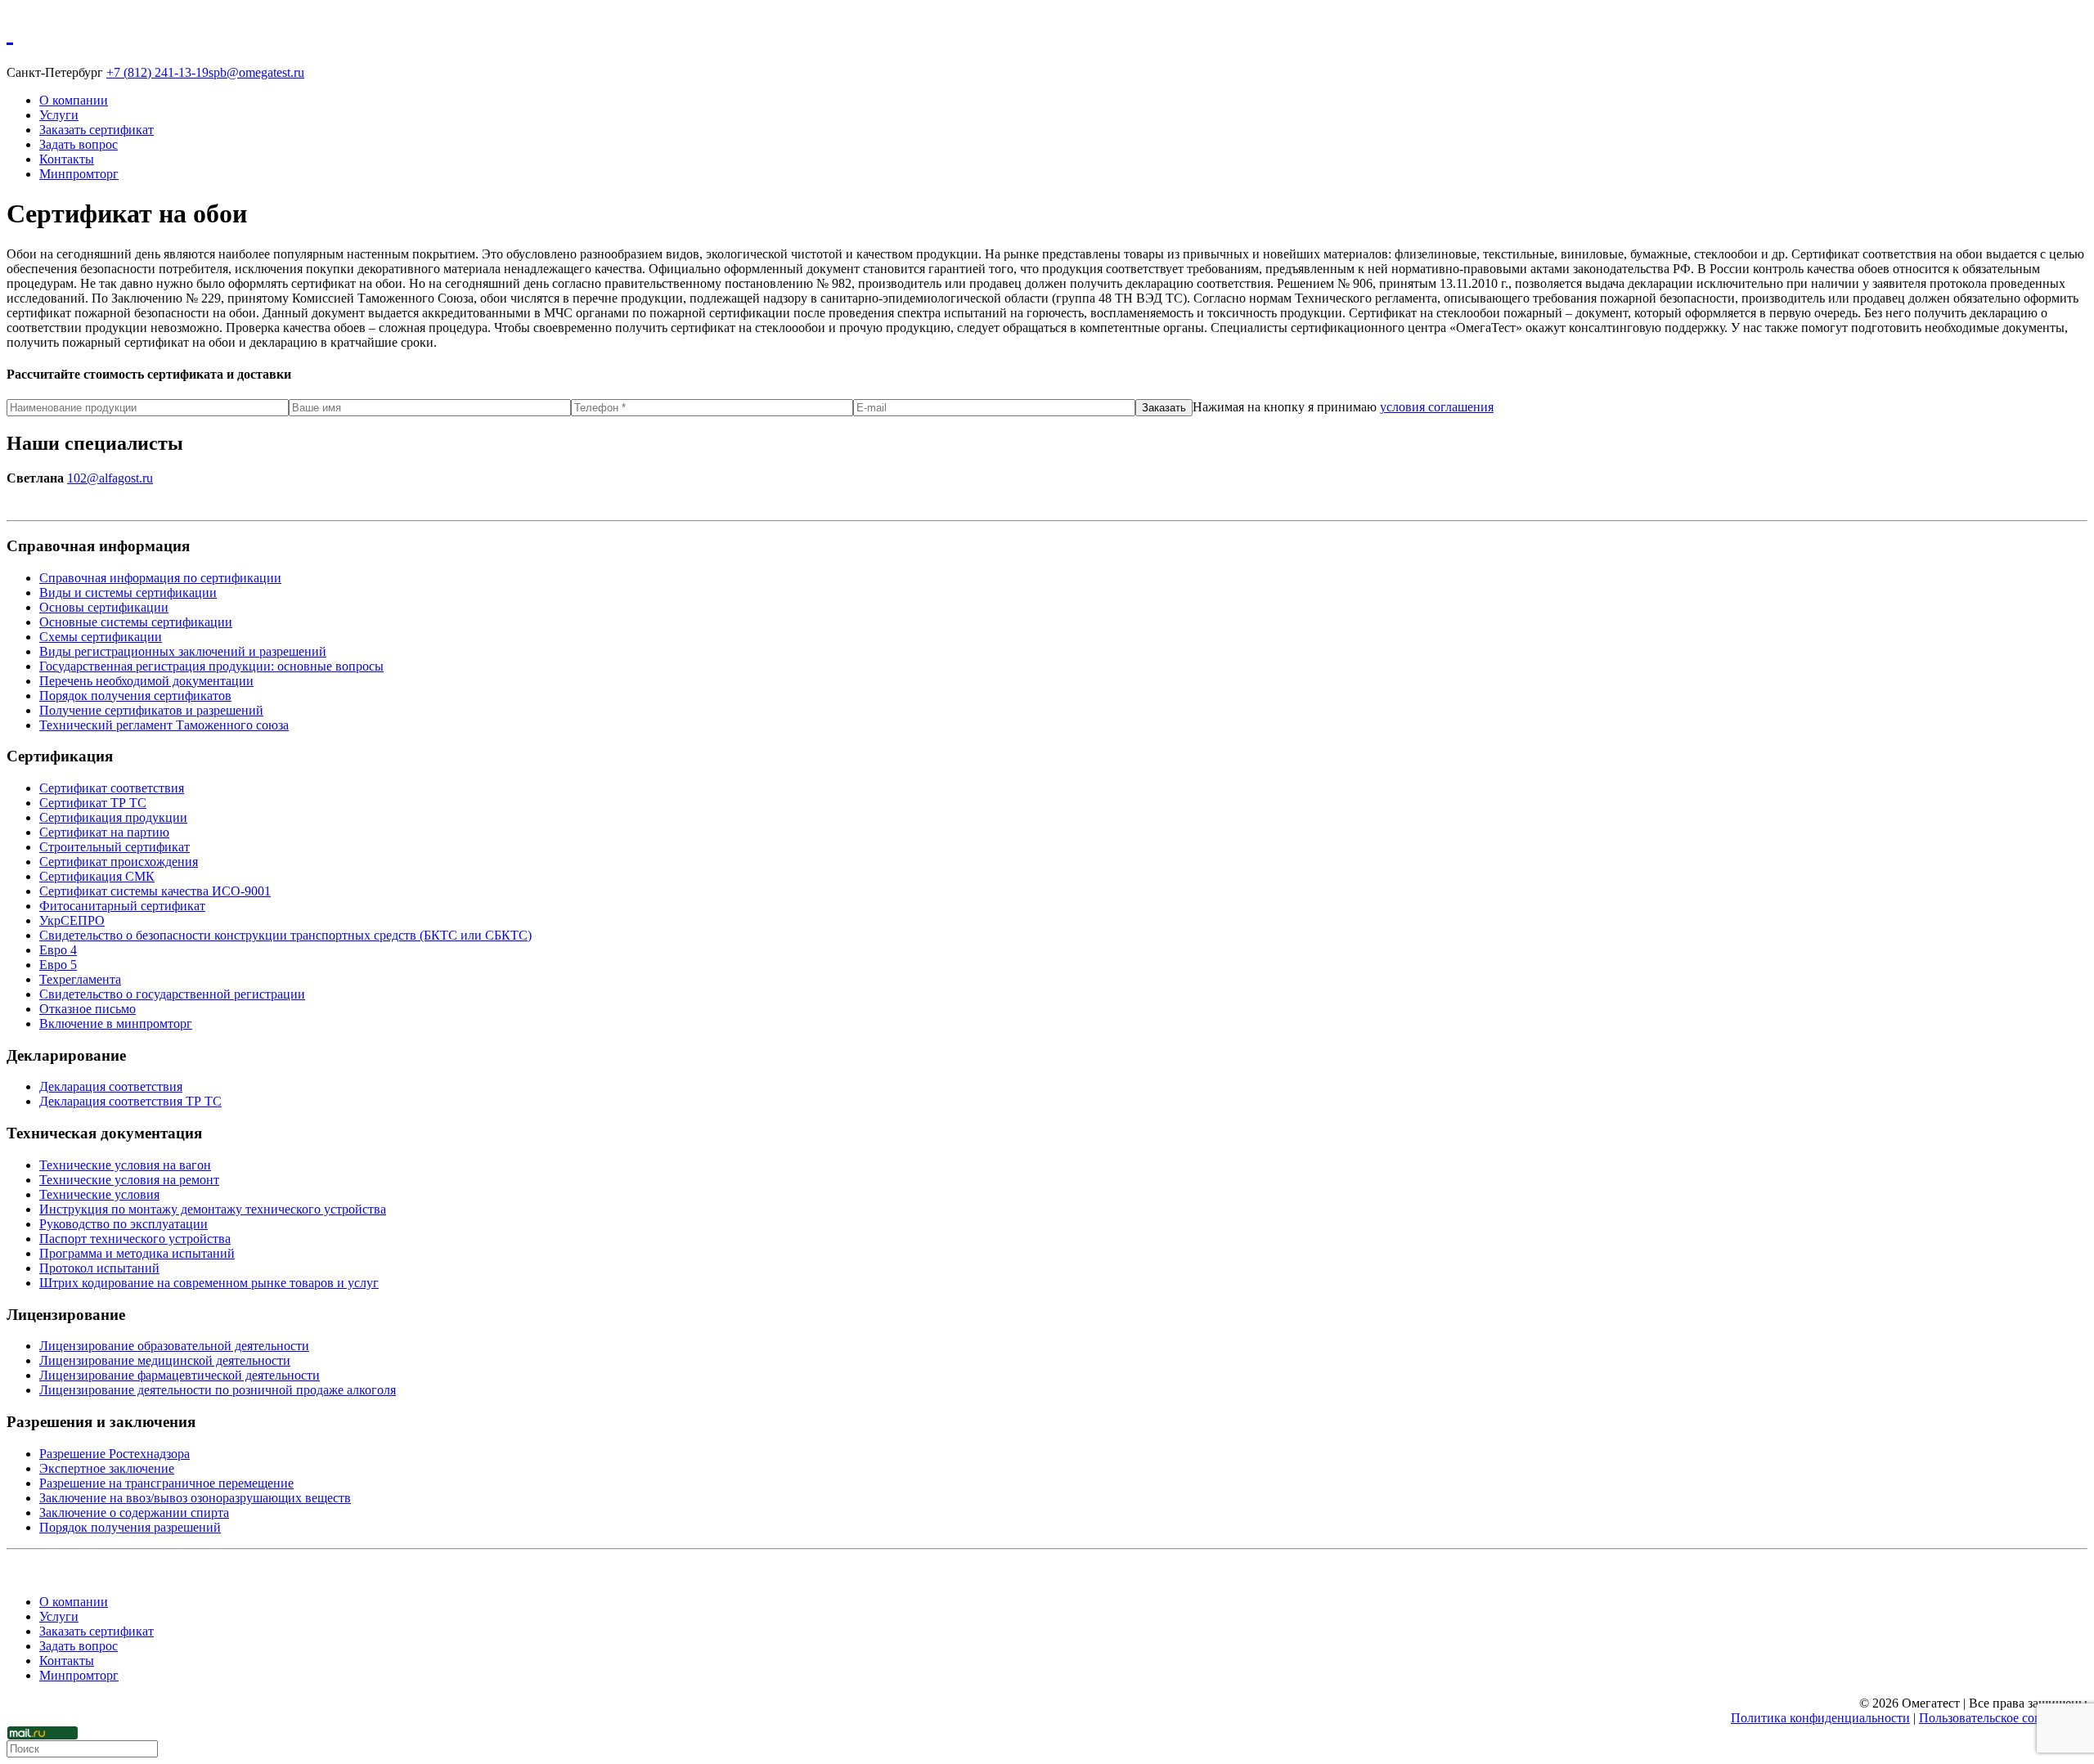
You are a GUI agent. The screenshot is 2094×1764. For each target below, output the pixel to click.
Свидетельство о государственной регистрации (172, 994)
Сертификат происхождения (119, 862)
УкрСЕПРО (72, 920)
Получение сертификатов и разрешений (151, 710)
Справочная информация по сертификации (160, 578)
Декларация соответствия (111, 1086)
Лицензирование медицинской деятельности (165, 1360)
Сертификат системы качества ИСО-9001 (155, 891)
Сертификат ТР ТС (93, 803)
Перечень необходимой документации (146, 681)
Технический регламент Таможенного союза (164, 725)
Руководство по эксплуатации (124, 1224)
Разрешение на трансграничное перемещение (166, 1483)
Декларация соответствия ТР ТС (130, 1101)
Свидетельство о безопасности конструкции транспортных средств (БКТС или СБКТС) (285, 935)
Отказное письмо (88, 1009)
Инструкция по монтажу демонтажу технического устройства (213, 1209)
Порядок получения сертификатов (135, 696)
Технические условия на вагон (125, 1165)
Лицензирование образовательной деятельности (174, 1346)
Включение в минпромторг (116, 1023)
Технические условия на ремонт (129, 1180)
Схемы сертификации (101, 637)
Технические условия (99, 1194)
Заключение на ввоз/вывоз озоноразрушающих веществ (195, 1498)
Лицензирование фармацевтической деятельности (180, 1375)
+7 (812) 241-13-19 (157, 72)
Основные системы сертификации (136, 622)
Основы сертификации (104, 607)
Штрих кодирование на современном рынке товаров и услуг (209, 1283)
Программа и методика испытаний (137, 1253)
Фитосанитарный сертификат (122, 906)
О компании (74, 100)
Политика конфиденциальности (1820, 1718)
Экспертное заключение (107, 1468)
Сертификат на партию (104, 832)
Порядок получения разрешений (130, 1527)
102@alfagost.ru (110, 478)
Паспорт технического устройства (135, 1239)
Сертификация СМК (97, 876)
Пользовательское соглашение (2003, 1718)
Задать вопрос (79, 144)
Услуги (59, 115)
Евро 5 (58, 965)
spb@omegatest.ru (256, 72)
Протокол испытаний (99, 1268)
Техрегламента (80, 979)
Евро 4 (58, 950)
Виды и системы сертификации (128, 592)
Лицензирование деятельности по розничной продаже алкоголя (218, 1390)
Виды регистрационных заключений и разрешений (183, 651)
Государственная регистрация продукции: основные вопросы (211, 666)
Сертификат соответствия (112, 788)
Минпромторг (79, 174)
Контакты (67, 159)
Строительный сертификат (115, 847)
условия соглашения (1437, 407)
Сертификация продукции (113, 817)
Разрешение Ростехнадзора (115, 1454)
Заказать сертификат (97, 130)
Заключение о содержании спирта (134, 1513)
